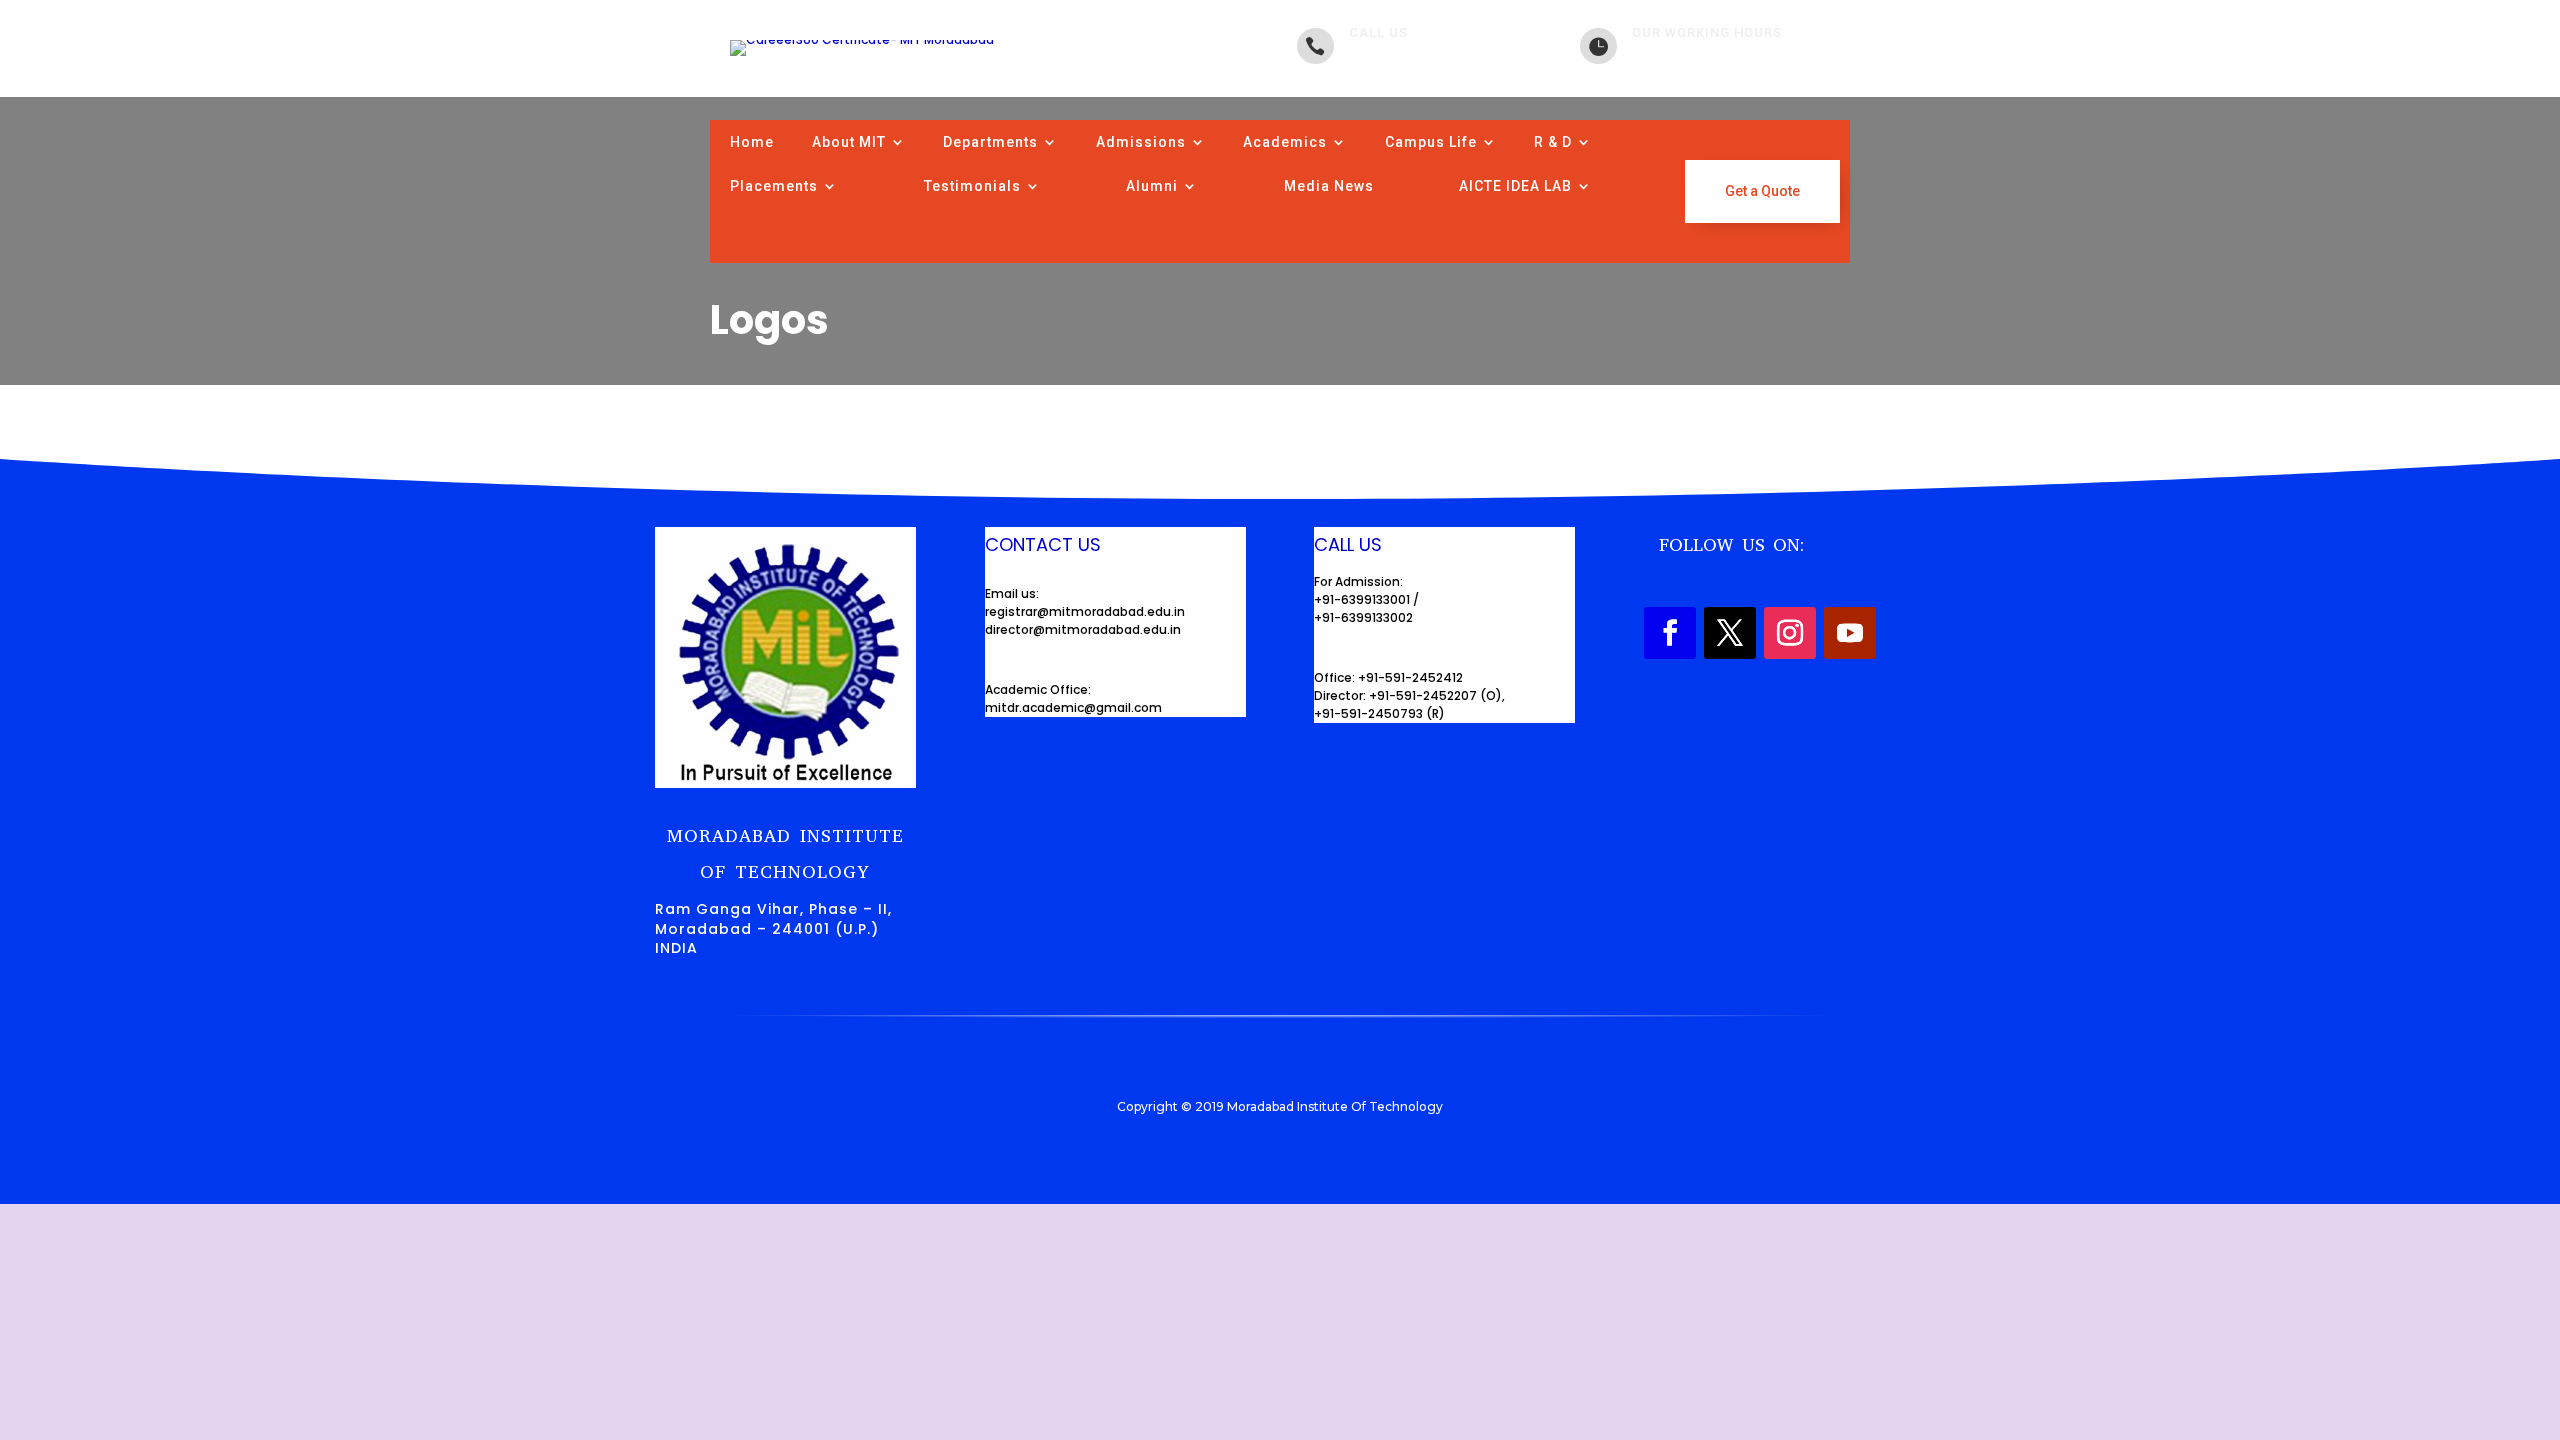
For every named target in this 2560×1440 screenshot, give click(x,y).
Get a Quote (1762, 191)
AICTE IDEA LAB (1515, 186)
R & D (1553, 142)
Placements (774, 186)
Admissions (1141, 142)
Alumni (1152, 186)
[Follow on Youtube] (1850, 633)
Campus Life (1431, 142)
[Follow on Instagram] (1790, 633)
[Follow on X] (1730, 633)
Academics (1285, 142)
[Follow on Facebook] (1670, 633)
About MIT (849, 142)
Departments (990, 142)
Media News (1329, 186)
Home (752, 142)
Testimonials (972, 186)
